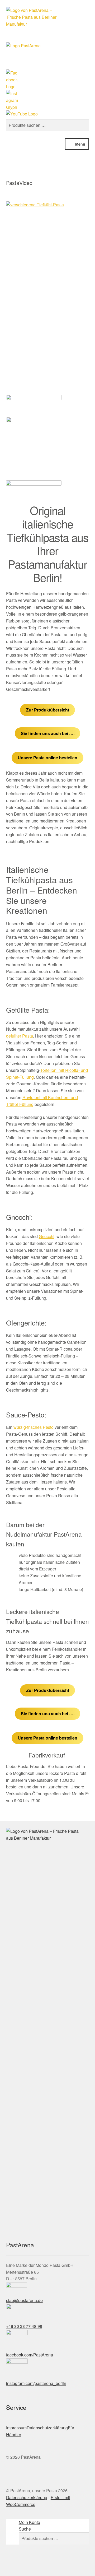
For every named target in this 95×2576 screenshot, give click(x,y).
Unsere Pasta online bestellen (47, 758)
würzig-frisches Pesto (34, 1427)
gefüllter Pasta (20, 1036)
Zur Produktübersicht (48, 710)
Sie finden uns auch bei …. (48, 733)
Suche (25, 2529)
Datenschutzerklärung (47, 2428)
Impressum (16, 2428)
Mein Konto (29, 2522)
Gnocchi (47, 1236)
